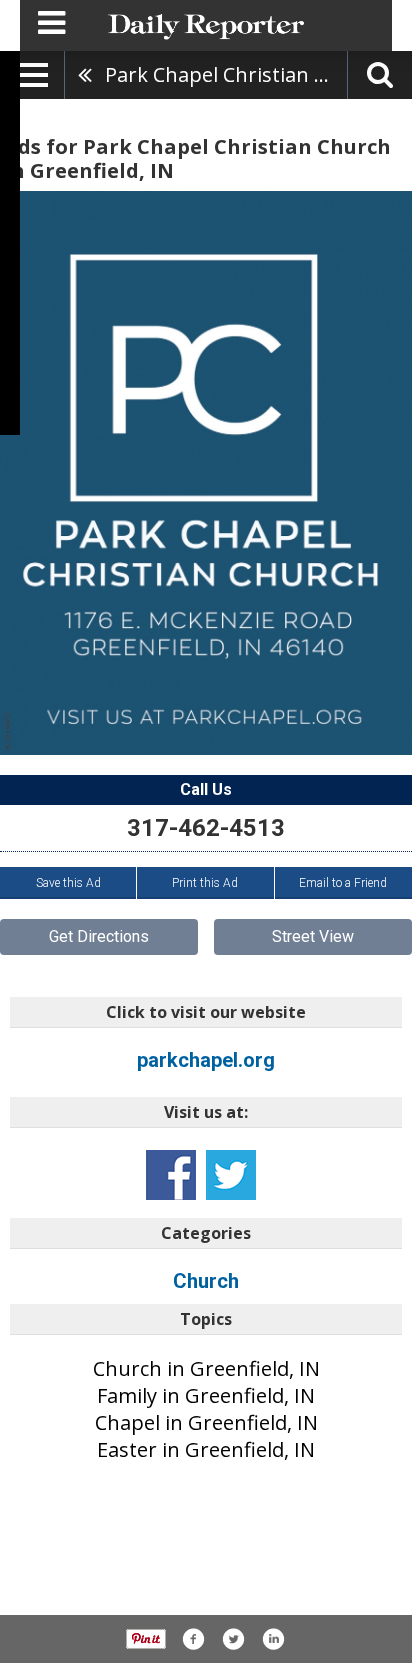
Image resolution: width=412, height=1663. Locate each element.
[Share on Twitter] (233, 1639)
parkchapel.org (206, 1060)
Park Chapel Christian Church (226, 74)
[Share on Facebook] (193, 1639)
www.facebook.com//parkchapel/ (171, 1175)
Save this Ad (68, 883)
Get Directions (99, 936)
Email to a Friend (343, 883)
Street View (313, 936)
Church (206, 1281)
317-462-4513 (206, 828)
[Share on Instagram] (273, 1639)
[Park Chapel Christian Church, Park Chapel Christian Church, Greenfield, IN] (206, 473)
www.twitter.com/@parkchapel (231, 1175)
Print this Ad (205, 883)
